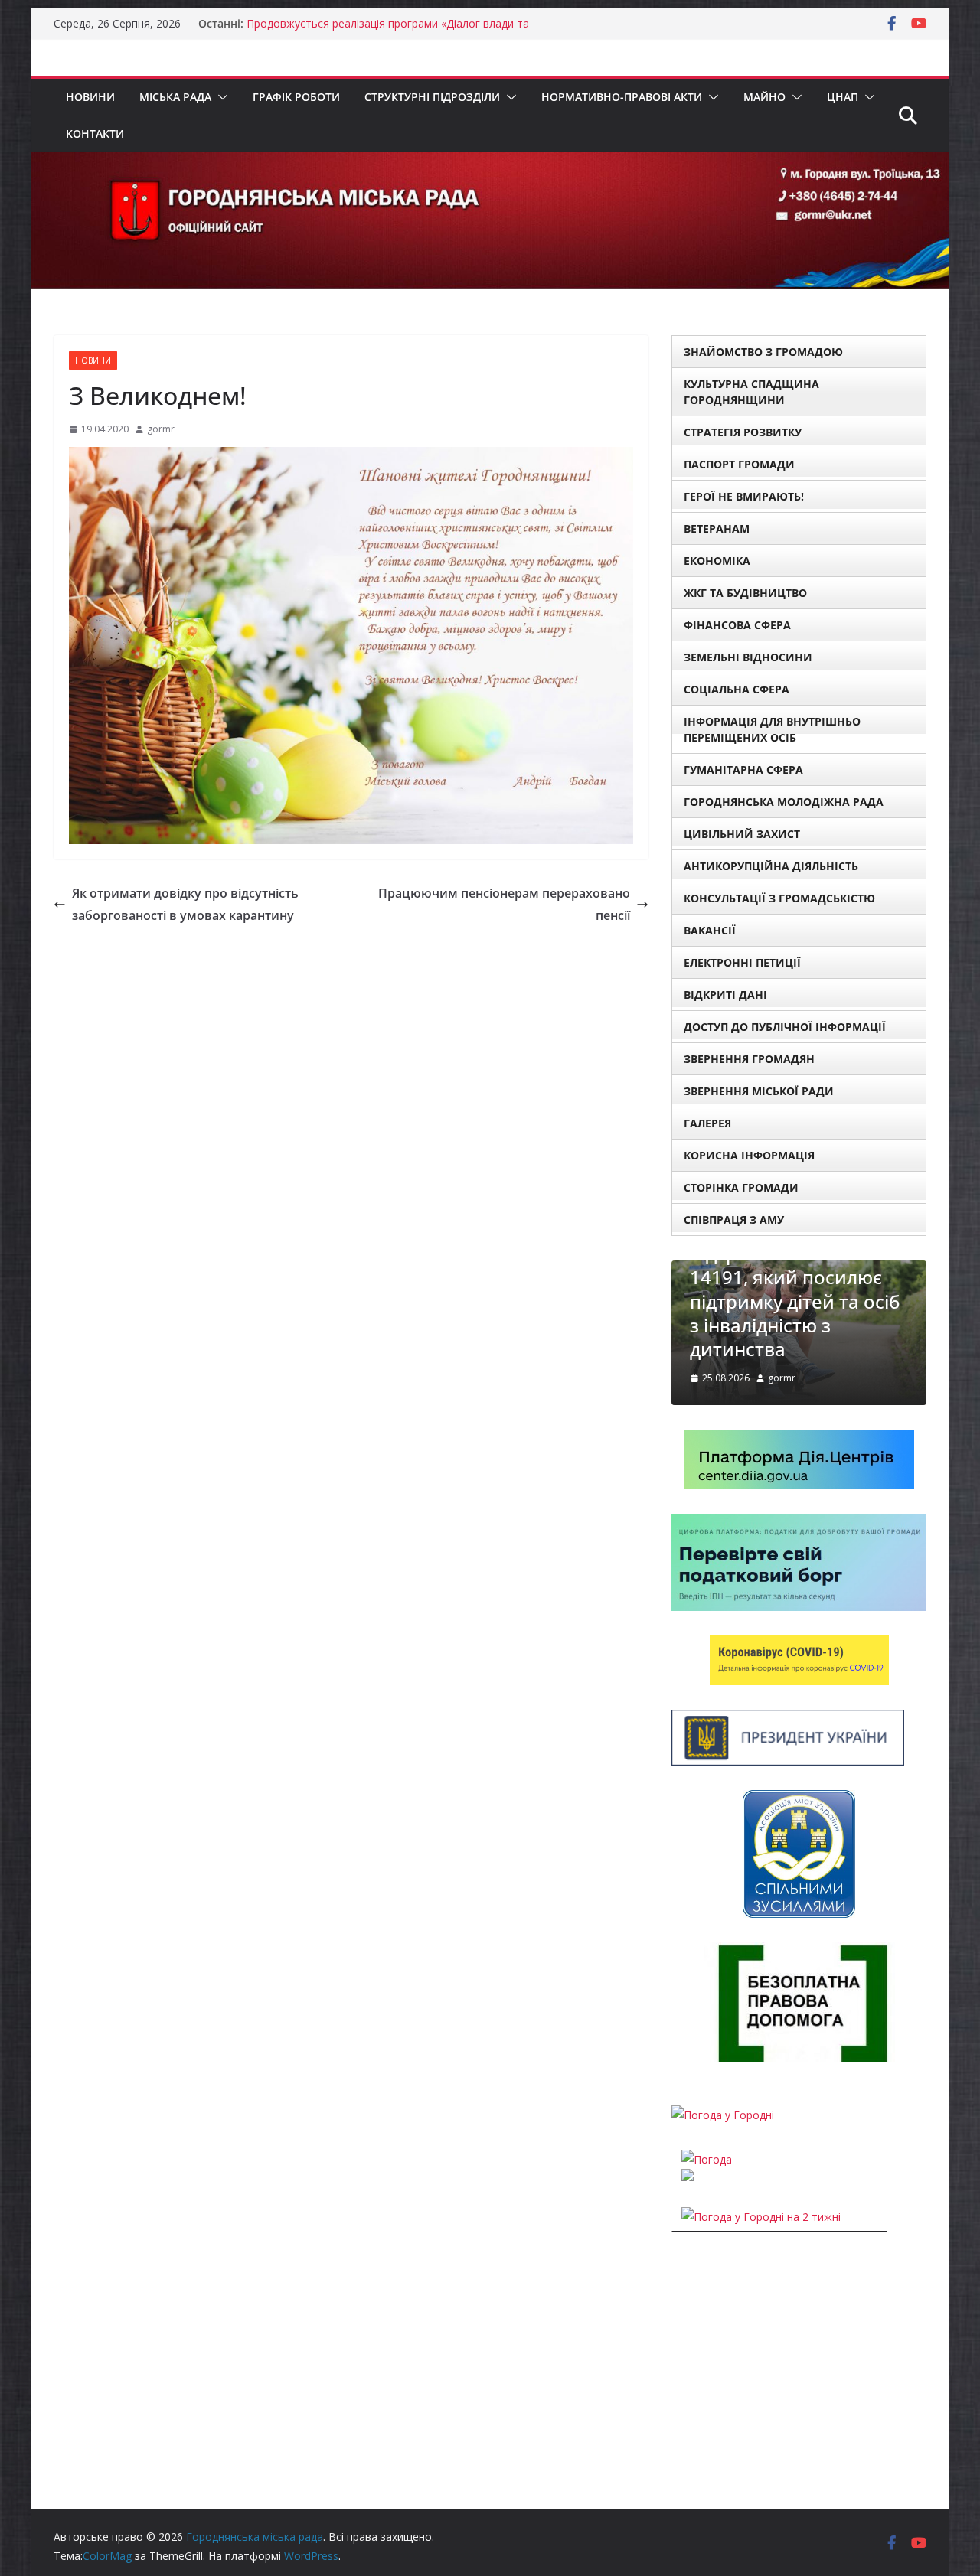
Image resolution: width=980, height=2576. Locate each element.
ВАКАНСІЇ (710, 930)
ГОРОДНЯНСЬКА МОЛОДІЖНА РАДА (784, 802)
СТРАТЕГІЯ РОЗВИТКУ (743, 432)
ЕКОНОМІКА (717, 561)
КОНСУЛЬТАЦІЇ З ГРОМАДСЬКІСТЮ (779, 898)
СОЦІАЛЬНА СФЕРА (737, 689)
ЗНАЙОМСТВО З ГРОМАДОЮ (763, 352)
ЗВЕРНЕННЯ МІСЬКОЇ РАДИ (759, 1091)
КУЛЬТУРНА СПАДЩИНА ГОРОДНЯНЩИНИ (751, 392)
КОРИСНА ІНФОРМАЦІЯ (749, 1155)
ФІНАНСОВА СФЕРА (737, 625)
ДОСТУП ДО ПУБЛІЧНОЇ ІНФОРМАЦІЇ (785, 1027)
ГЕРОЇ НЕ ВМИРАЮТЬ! (744, 496)
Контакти (95, 134)
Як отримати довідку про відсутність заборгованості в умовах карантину (185, 904)
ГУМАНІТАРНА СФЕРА (743, 770)
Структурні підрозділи (432, 97)
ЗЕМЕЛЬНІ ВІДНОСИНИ (748, 657)
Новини (90, 97)
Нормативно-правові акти (622, 97)
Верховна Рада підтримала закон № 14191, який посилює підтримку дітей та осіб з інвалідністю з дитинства (795, 1289)
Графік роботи (296, 97)
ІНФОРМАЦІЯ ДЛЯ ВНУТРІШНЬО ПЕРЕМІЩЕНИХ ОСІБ (772, 729)
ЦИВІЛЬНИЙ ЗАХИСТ (742, 834)
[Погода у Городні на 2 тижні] (761, 2217)
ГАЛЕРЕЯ (707, 1123)
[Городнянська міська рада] (490, 163)
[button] (220, 97)
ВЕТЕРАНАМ (717, 528)
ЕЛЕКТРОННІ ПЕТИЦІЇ (742, 962)
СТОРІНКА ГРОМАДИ (741, 1187)
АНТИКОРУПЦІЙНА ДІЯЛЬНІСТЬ (771, 866)
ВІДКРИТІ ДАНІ (725, 995)
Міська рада (175, 97)
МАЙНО (764, 97)
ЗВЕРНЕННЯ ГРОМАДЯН (749, 1059)
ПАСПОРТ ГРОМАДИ (739, 464)
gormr (161, 429)
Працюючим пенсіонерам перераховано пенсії (504, 904)
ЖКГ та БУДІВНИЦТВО (745, 593)
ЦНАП (843, 97)
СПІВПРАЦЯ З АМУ (734, 1220)
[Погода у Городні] (723, 2115)
